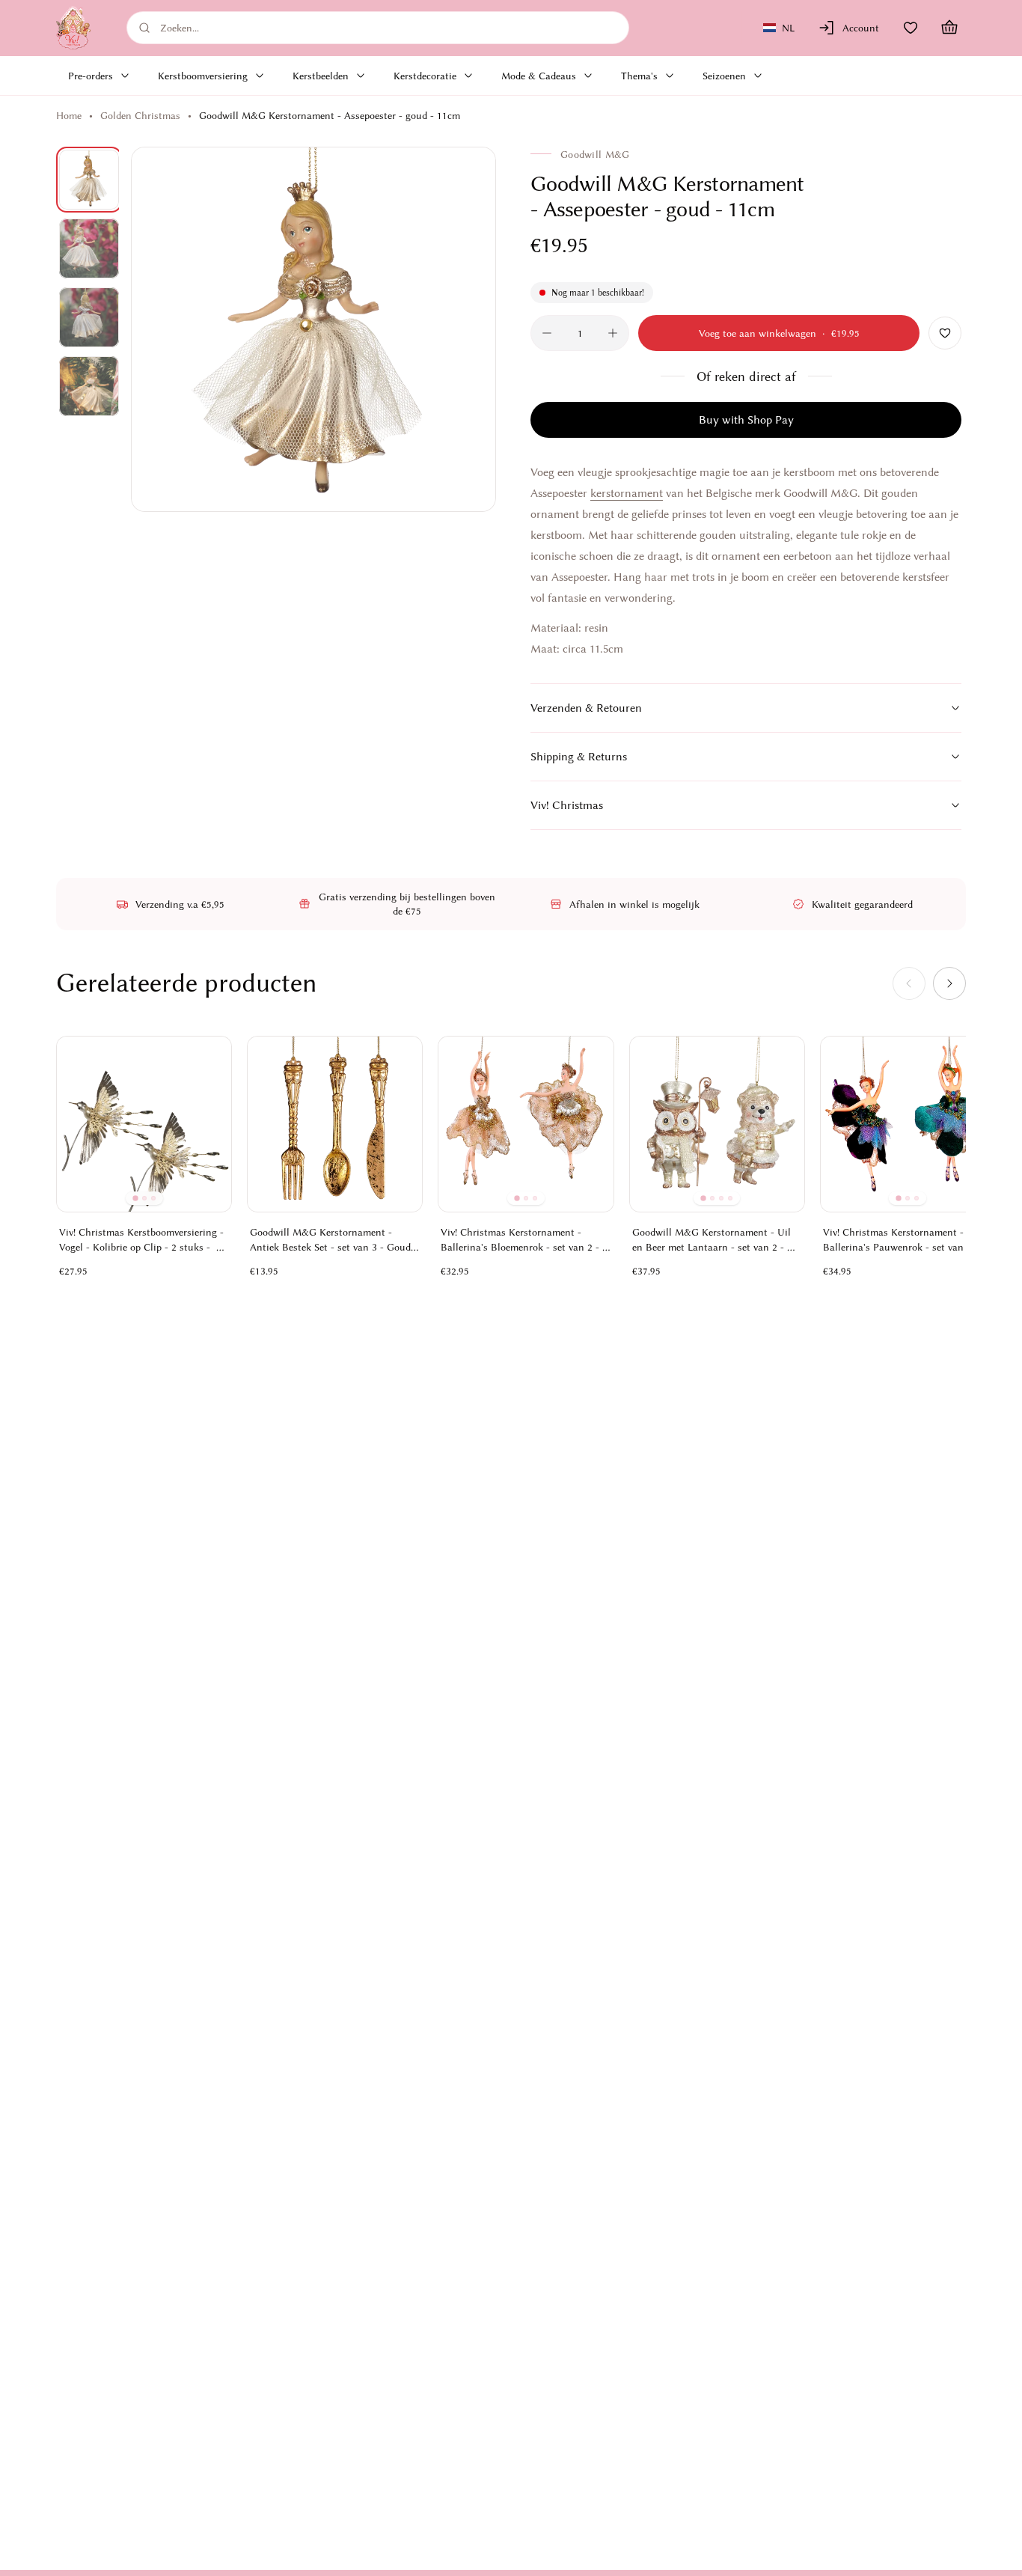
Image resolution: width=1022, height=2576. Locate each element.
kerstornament (627, 493)
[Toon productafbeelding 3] (89, 317)
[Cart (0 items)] (949, 28)
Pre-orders (91, 76)
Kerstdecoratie (425, 76)
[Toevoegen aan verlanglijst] (945, 333)
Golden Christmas (140, 115)
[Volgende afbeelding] (468, 329)
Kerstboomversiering (203, 76)
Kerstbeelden (321, 76)
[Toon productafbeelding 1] (89, 180)
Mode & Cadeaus (539, 76)
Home (69, 115)
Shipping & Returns (579, 757)
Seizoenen (724, 76)
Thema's (639, 76)
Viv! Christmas (567, 805)
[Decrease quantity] (547, 333)
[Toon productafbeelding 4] (89, 386)
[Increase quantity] (613, 333)
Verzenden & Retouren (586, 708)
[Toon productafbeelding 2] (89, 248)
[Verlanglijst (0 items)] (911, 28)
